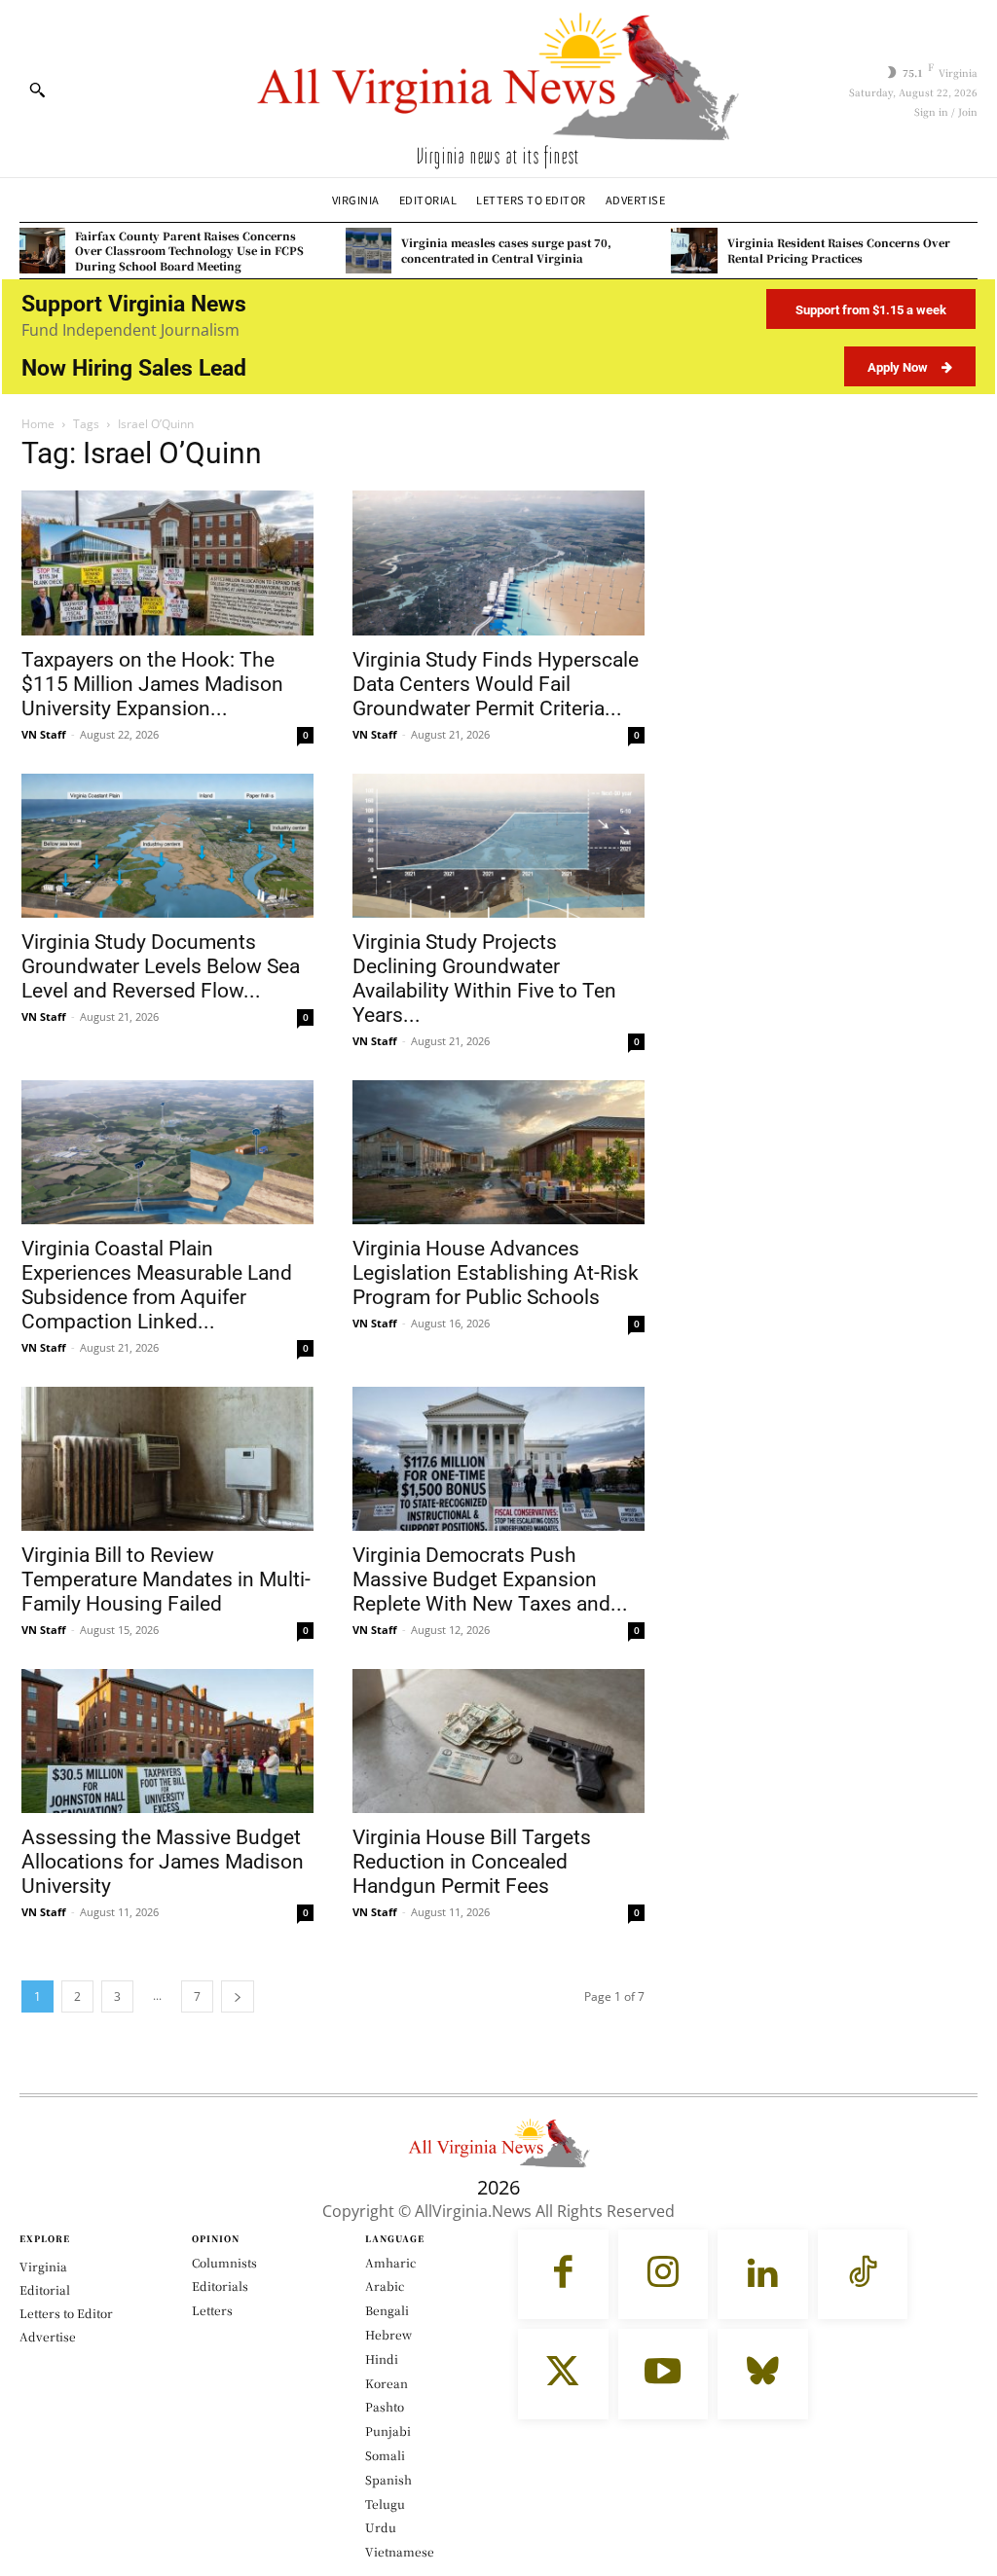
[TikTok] (863, 2275)
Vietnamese (400, 2551)
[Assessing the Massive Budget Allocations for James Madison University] (167, 1741)
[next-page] (238, 1996)
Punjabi (388, 2431)
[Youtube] (664, 2374)
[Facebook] (563, 2275)
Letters (212, 2310)
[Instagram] (664, 2275)
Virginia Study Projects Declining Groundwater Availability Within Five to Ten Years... (484, 979)
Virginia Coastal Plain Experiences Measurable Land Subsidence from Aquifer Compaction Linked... (157, 1285)
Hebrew (388, 2334)
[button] (37, 90)
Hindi (382, 2358)
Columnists (224, 2262)
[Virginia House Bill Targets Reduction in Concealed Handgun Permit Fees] (498, 1741)
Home (38, 424)
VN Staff (44, 734)
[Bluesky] (763, 2374)
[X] (563, 2374)
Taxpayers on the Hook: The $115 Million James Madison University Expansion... (152, 684)
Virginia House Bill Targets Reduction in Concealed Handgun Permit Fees (472, 1862)
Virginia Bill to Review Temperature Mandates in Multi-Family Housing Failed (166, 1579)
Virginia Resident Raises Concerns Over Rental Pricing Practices (839, 250)
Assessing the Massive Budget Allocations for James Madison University (163, 1862)
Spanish (388, 2479)
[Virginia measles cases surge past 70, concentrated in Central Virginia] (369, 251)
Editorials (220, 2286)
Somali (385, 2455)
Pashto (385, 2406)
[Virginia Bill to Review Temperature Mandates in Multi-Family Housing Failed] (167, 1459)
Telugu (385, 2503)
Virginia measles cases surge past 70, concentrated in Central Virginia (506, 250)
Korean (387, 2383)
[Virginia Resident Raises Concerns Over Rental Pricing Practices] (694, 251)
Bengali (387, 2310)
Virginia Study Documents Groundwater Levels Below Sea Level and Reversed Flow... (161, 966)
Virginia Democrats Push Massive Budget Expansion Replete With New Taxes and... (490, 1579)
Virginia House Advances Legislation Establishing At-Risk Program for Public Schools (496, 1273)
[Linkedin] (763, 2275)
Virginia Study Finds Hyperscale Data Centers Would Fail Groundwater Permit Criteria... (496, 684)
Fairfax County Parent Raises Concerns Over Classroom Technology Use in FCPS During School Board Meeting (189, 251)
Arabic (385, 2286)
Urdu (381, 2527)
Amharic (390, 2262)
